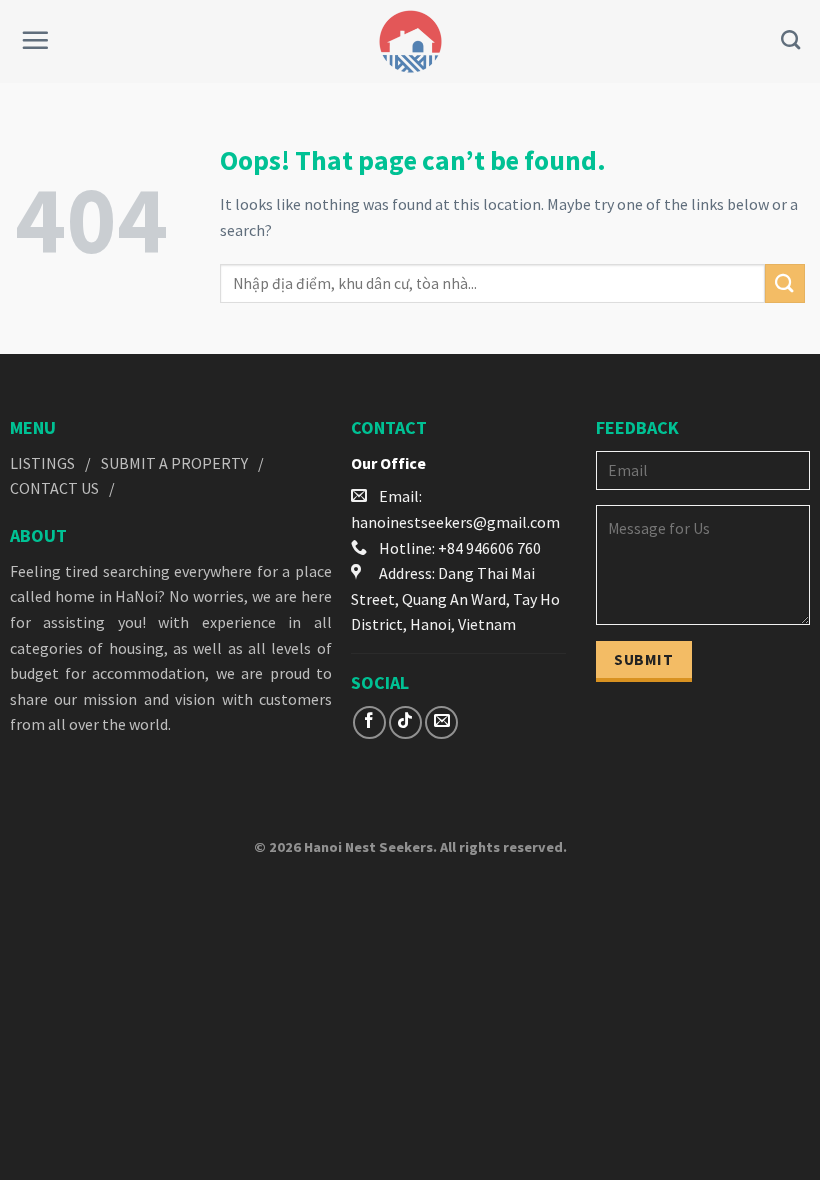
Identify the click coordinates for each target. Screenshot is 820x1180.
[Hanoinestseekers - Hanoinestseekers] (410, 41)
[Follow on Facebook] (369, 722)
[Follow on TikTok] (405, 722)
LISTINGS (42, 463)
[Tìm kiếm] (790, 39)
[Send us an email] (441, 722)
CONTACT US (54, 488)
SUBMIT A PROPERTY (174, 463)
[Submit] (785, 283)
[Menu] (35, 40)
